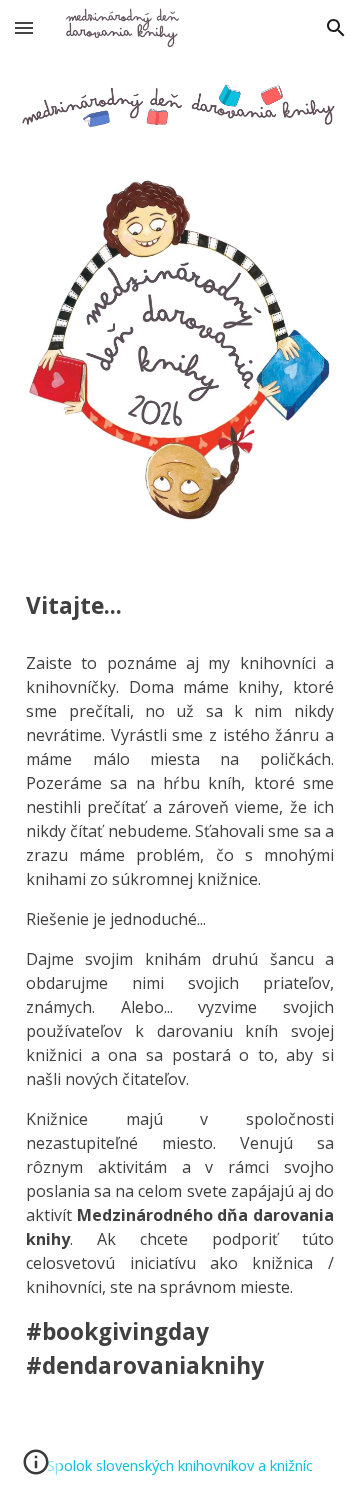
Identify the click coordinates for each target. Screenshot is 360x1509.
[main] (180, 606)
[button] (24, 27)
